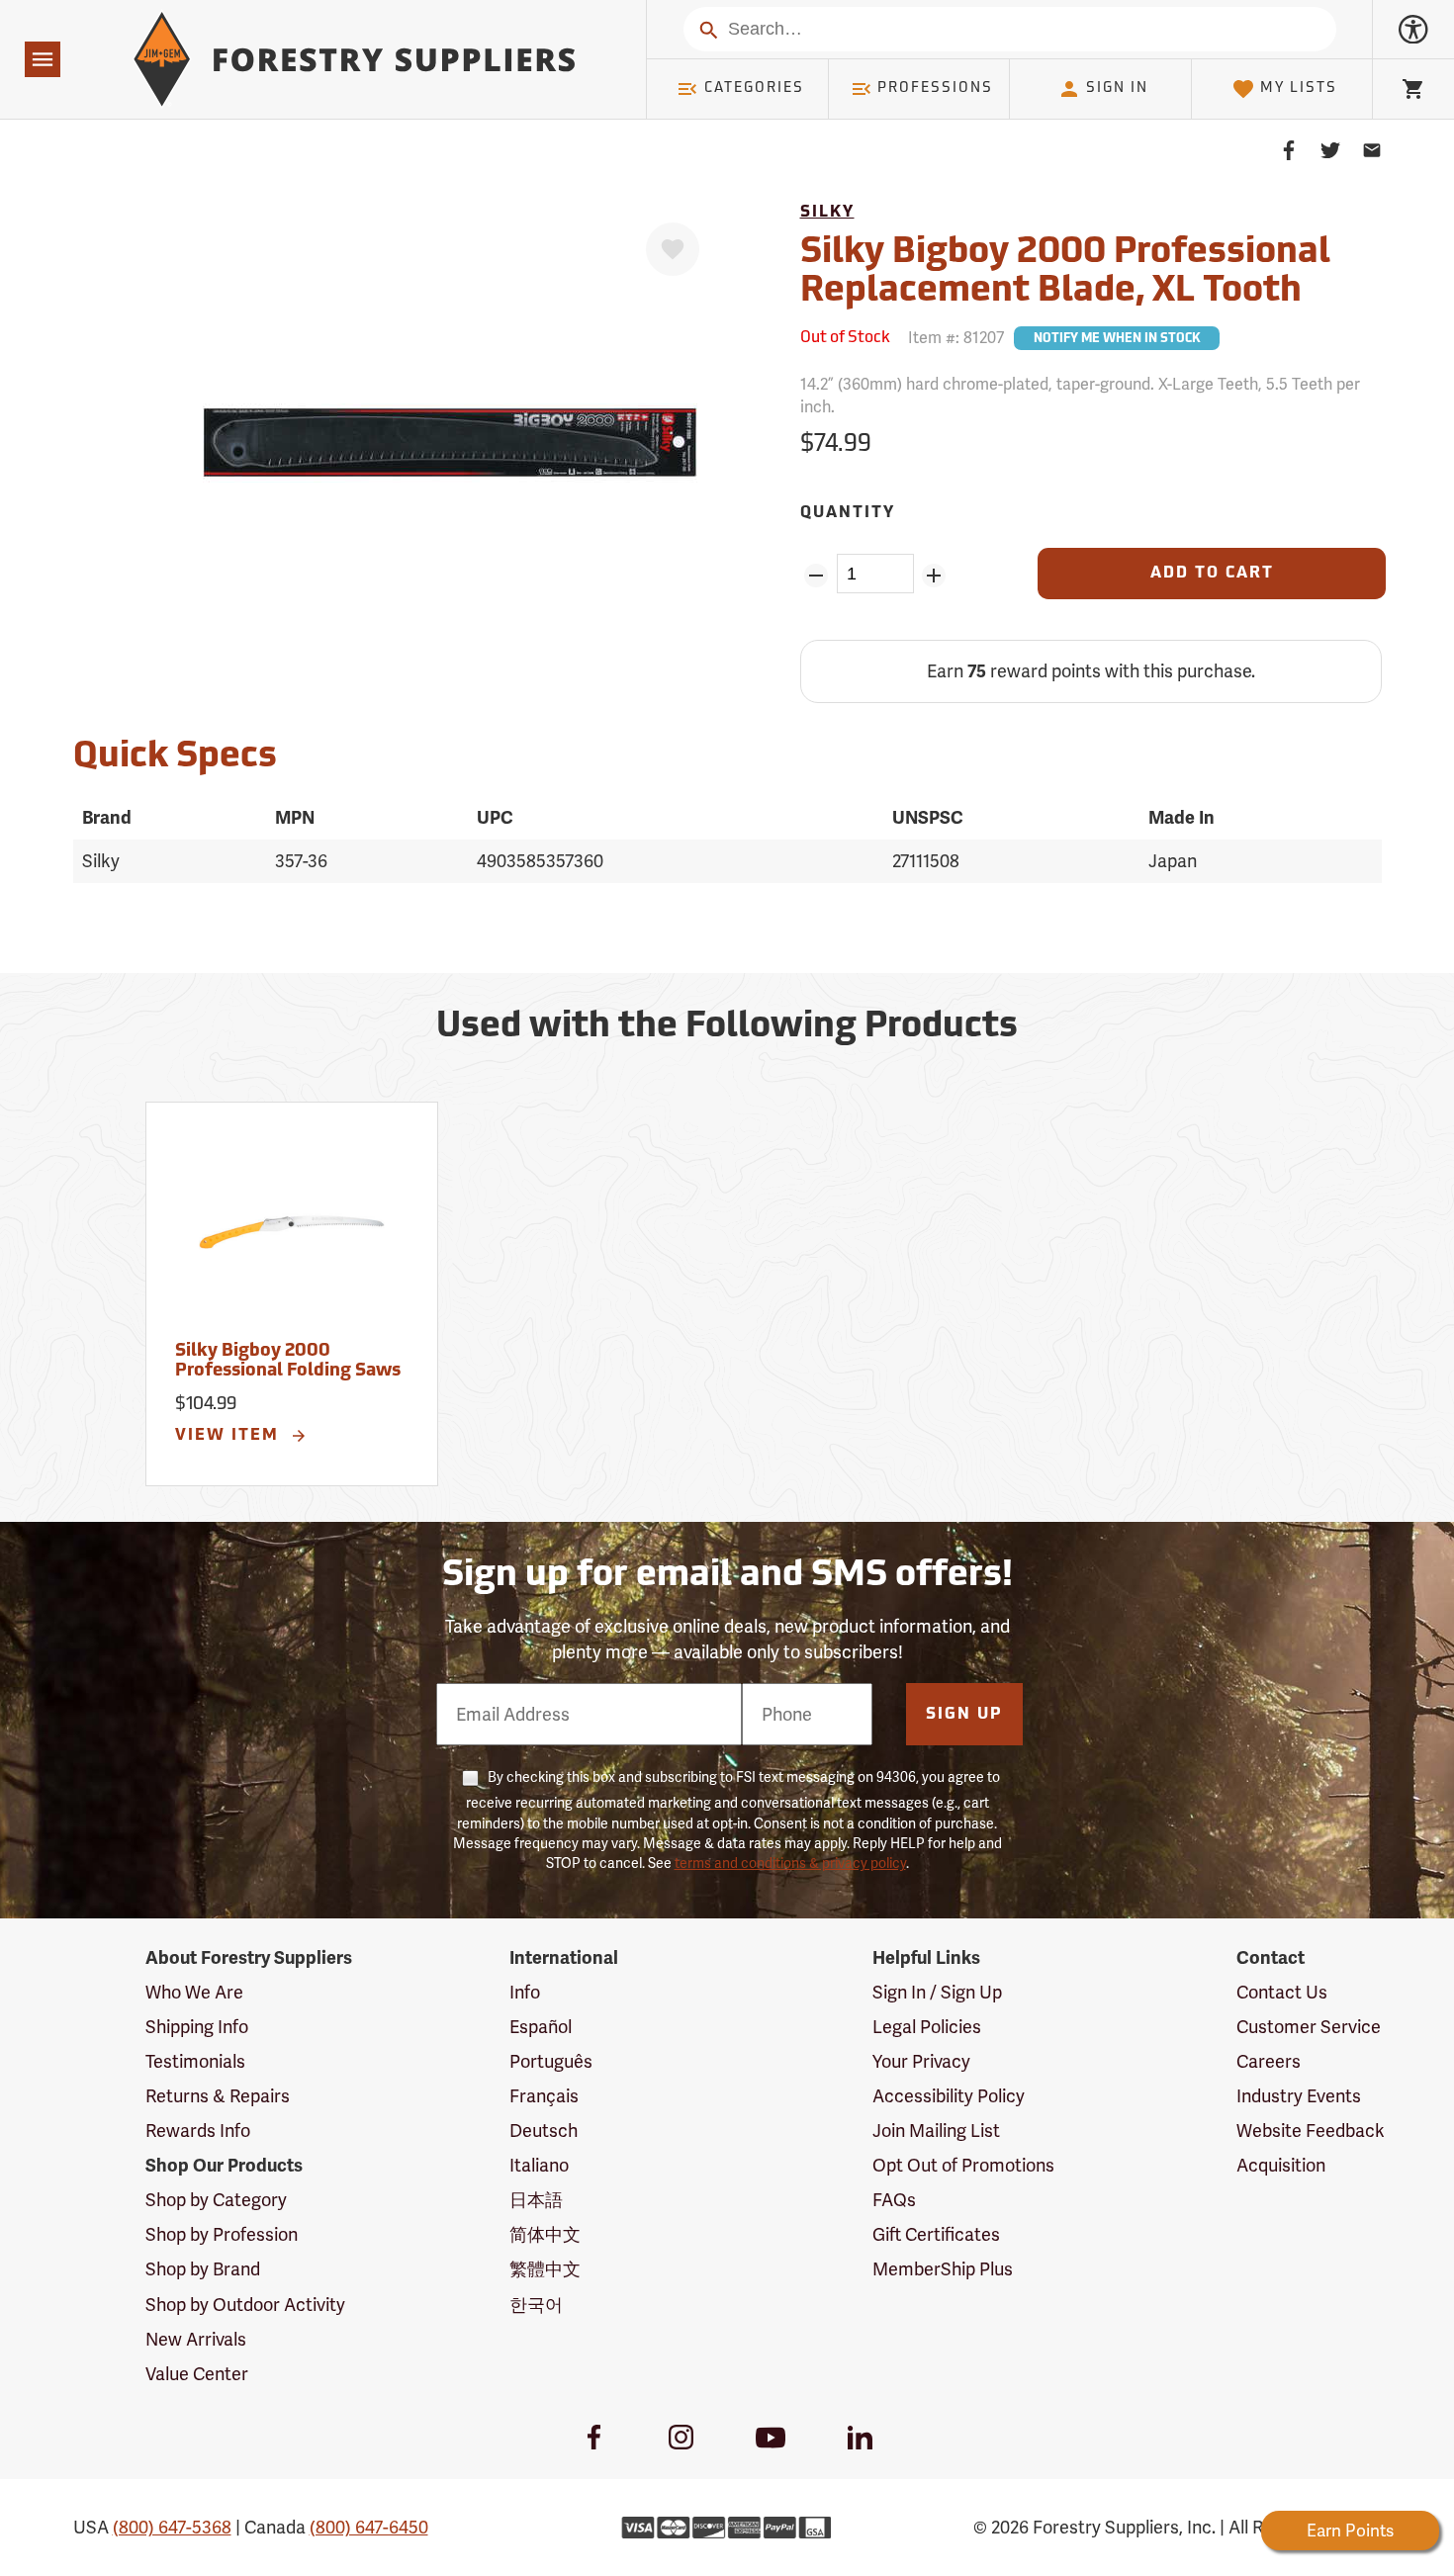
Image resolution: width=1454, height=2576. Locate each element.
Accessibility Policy (949, 2096)
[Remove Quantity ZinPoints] (817, 576)
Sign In (1117, 89)
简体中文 (545, 2234)
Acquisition (1281, 2165)
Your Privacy (921, 2061)
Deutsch (544, 2131)
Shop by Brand (203, 2269)
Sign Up (964, 1715)
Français (544, 2096)
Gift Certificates (936, 2234)
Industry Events (1299, 2096)
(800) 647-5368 (172, 2527)
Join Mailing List (936, 2131)
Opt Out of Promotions (963, 2165)
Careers (1269, 2061)
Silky (827, 213)
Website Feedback (1311, 2131)
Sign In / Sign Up (937, 1992)
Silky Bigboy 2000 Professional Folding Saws (288, 1362)
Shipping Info (197, 2027)
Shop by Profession (222, 2234)
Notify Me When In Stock (1117, 339)
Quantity (848, 513)
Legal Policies (927, 2027)
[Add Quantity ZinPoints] (934, 576)
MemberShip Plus (943, 2269)
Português (551, 2061)
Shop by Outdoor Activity (245, 2305)
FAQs (894, 2200)
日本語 (536, 2200)
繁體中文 (545, 2269)
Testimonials (195, 2061)
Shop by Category (216, 2200)
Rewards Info (198, 2131)
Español (541, 2027)
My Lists (1299, 89)
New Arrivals (196, 2339)
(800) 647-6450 (369, 2527)
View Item (230, 1436)
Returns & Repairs (218, 2096)
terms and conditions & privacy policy (790, 1863)
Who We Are (194, 1992)
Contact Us (1282, 1992)
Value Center (197, 2374)
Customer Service (1309, 2027)
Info (525, 1992)
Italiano (539, 2165)
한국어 (536, 2305)
